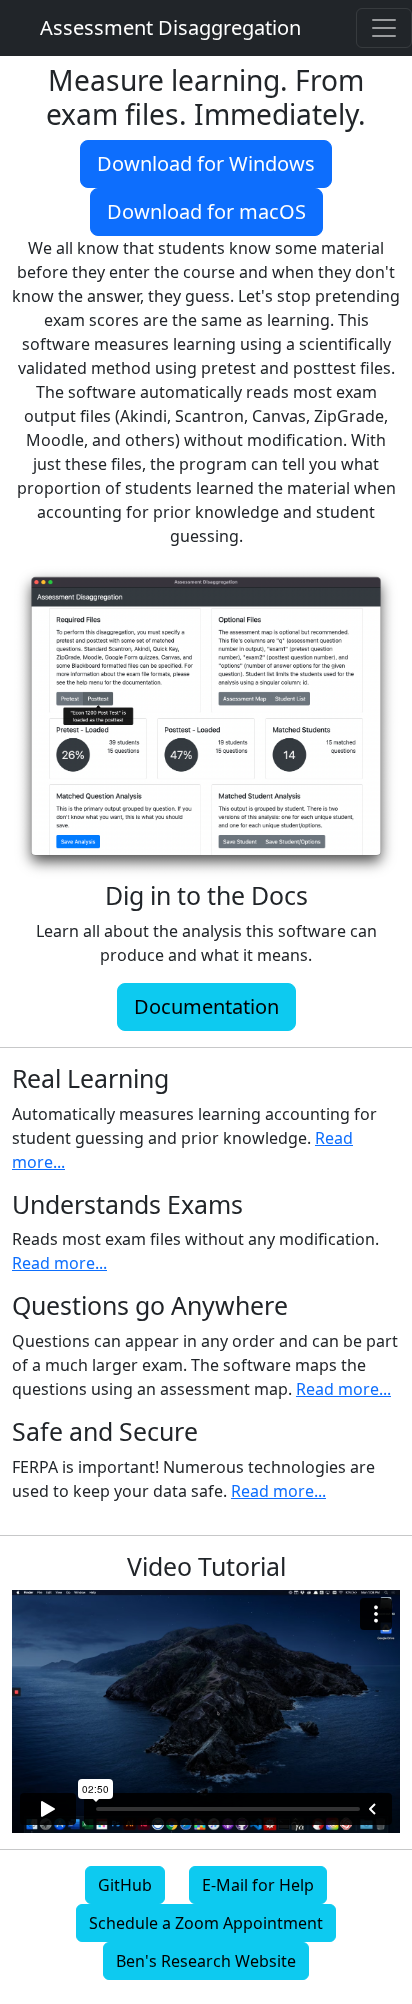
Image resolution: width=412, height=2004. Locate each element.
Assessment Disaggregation (170, 27)
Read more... (59, 1263)
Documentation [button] (206, 1006)
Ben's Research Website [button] (206, 1961)
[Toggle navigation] (384, 28)
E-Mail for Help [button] (258, 1885)
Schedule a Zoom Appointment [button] (206, 1923)
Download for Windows (206, 163)
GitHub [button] (125, 1885)
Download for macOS (206, 211)
